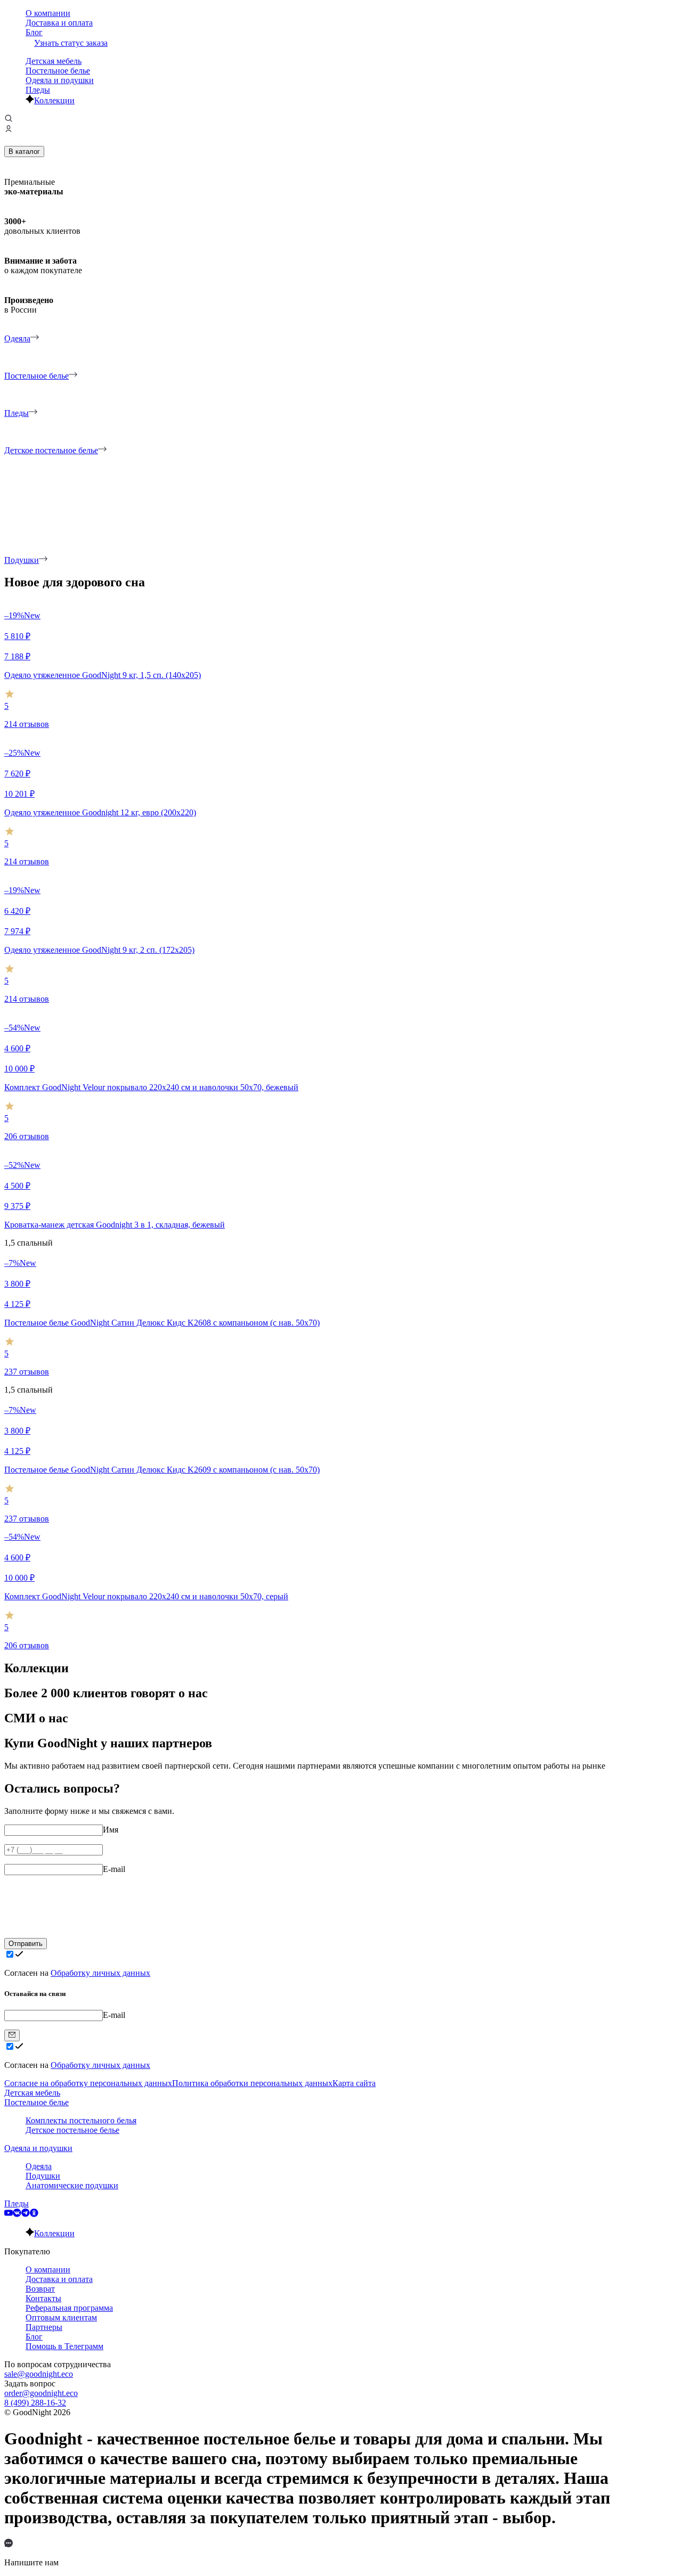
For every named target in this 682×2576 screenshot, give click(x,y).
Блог (34, 32)
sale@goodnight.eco (39, 2374)
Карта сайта (354, 2083)
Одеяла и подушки (60, 80)
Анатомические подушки (72, 2185)
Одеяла (39, 2166)
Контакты (43, 2298)
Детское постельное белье (72, 2130)
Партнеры (44, 2327)
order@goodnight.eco (41, 2393)
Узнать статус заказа (71, 43)
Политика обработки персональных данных (252, 2083)
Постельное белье (58, 71)
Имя (111, 1830)
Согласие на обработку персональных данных (88, 2083)
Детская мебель (54, 61)
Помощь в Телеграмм (64, 2346)
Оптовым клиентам (61, 2317)
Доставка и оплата (59, 23)
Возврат (40, 2289)
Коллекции (54, 100)
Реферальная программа (69, 2308)
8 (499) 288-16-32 (35, 2403)
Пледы (38, 90)
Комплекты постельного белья (81, 2120)
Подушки (43, 2176)
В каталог (24, 152)
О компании (48, 13)
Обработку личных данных (100, 1973)
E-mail (114, 1869)
